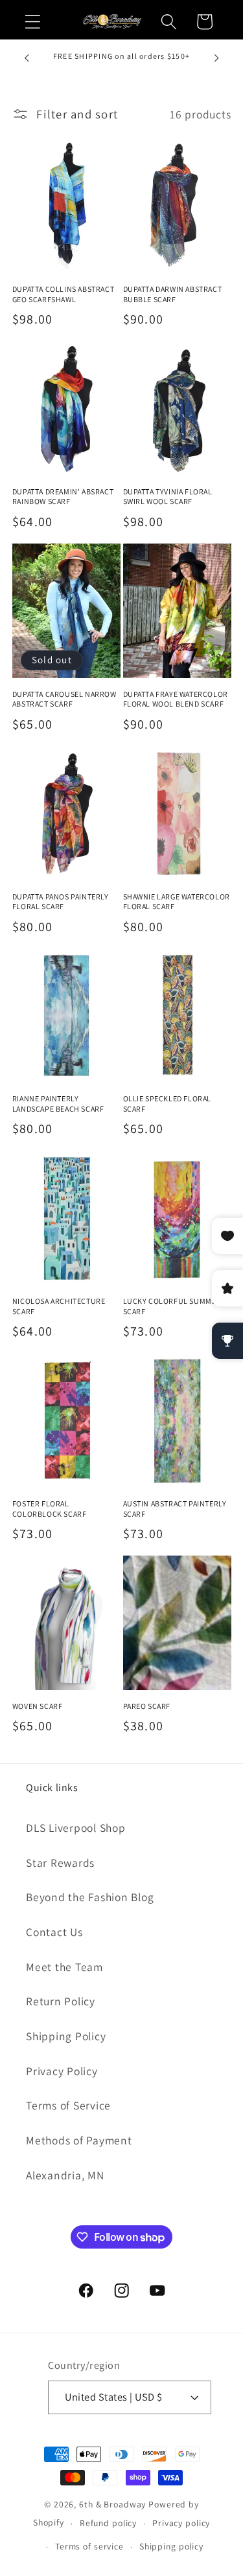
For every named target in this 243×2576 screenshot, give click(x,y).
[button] (33, 22)
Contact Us (54, 1932)
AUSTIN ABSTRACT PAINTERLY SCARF (175, 1509)
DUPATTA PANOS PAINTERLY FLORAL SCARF (61, 902)
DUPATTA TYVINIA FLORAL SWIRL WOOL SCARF (168, 497)
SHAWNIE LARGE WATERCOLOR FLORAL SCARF (177, 902)
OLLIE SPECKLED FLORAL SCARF (168, 1104)
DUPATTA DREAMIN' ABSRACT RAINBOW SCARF (63, 497)
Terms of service (89, 2546)
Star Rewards (60, 1863)
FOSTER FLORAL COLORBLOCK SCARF (50, 1509)
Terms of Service (68, 2105)
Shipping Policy (66, 2036)
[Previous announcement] (27, 58)
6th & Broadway (112, 2504)
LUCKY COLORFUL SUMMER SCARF (172, 1306)
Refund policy (108, 2523)
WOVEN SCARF (38, 1706)
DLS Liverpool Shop (76, 1828)
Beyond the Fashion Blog (90, 1897)
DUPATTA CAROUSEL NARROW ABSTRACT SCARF (64, 699)
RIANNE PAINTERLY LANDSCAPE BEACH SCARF (58, 1104)
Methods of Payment (79, 2140)
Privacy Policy (62, 2071)
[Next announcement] (216, 58)
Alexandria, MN (65, 2175)
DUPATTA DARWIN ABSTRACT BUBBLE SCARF (173, 294)
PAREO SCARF (147, 1706)
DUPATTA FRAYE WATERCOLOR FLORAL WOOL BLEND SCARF (176, 699)
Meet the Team (64, 1967)
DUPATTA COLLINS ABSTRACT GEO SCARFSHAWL (63, 294)
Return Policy (61, 2001)
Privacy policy (181, 2523)
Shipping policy (171, 2546)
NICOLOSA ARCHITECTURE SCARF (59, 1306)
